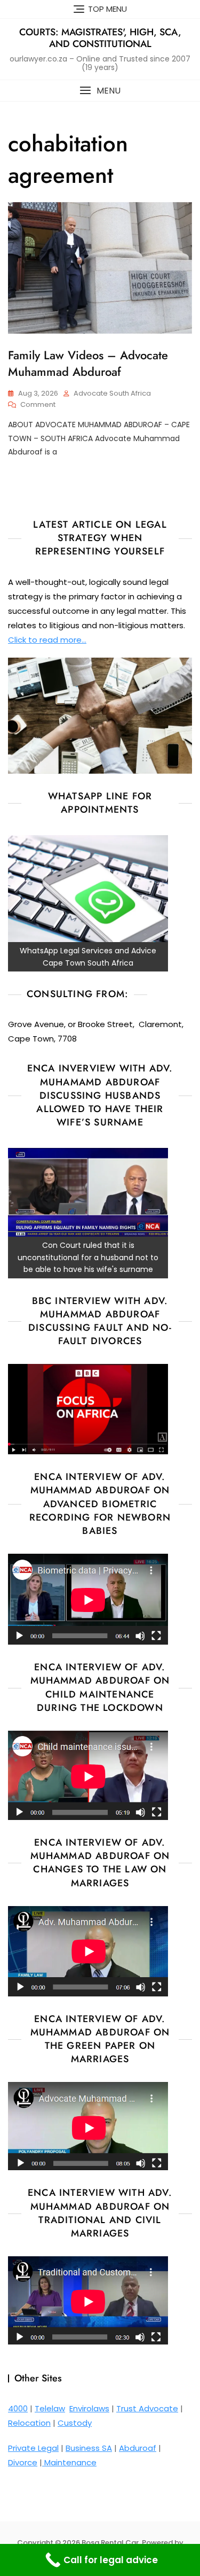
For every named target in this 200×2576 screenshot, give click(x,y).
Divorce (23, 2462)
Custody (75, 2423)
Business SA (89, 2448)
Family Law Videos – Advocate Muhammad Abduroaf (88, 363)
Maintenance (69, 2462)
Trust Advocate (147, 2408)
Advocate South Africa (112, 393)
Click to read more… (47, 640)
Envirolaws (89, 2408)
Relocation (29, 2423)
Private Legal (33, 2448)
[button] (100, 91)
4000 (18, 2408)
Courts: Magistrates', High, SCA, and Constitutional (100, 38)
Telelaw (50, 2408)
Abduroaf (138, 2448)
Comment (38, 405)
